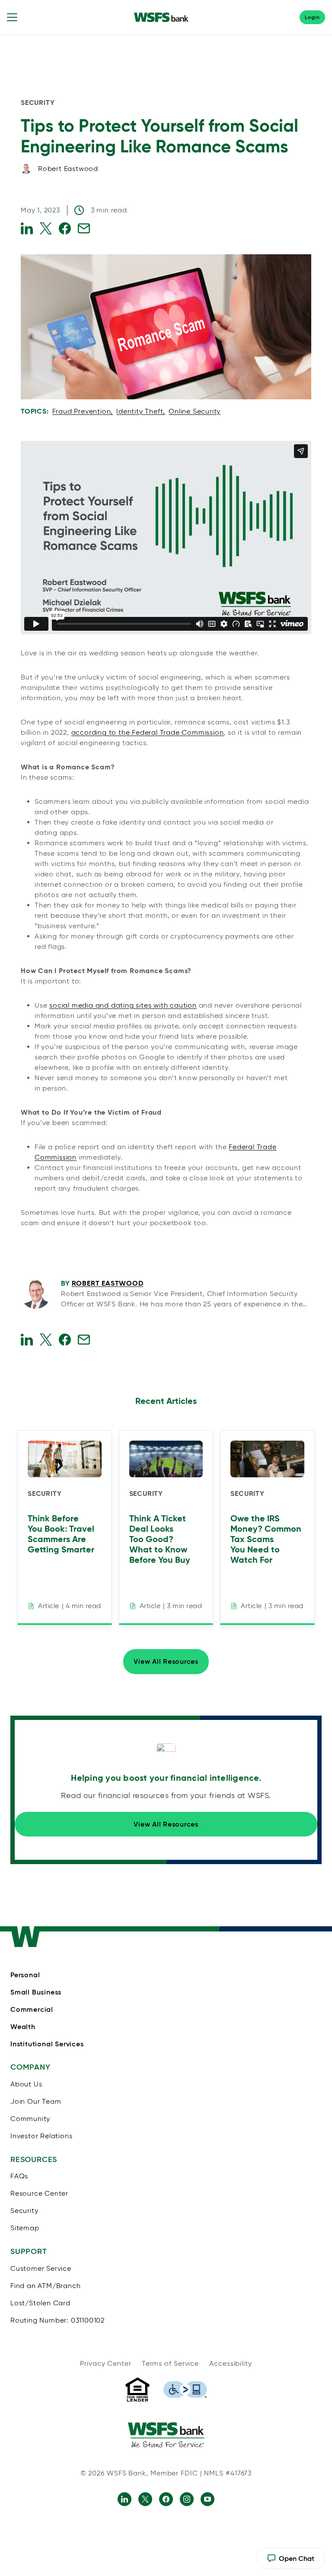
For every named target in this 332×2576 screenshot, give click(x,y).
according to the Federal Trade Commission (148, 732)
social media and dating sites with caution (123, 1005)
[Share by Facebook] (65, 228)
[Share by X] (46, 228)
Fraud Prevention (82, 411)
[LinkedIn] (124, 2499)
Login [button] (312, 17)
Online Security (195, 411)
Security (38, 103)
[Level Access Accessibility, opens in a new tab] (185, 2390)
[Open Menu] (12, 17)
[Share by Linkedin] (27, 228)
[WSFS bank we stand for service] (166, 2435)
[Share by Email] (84, 228)
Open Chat (291, 2562)
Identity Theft (140, 411)
